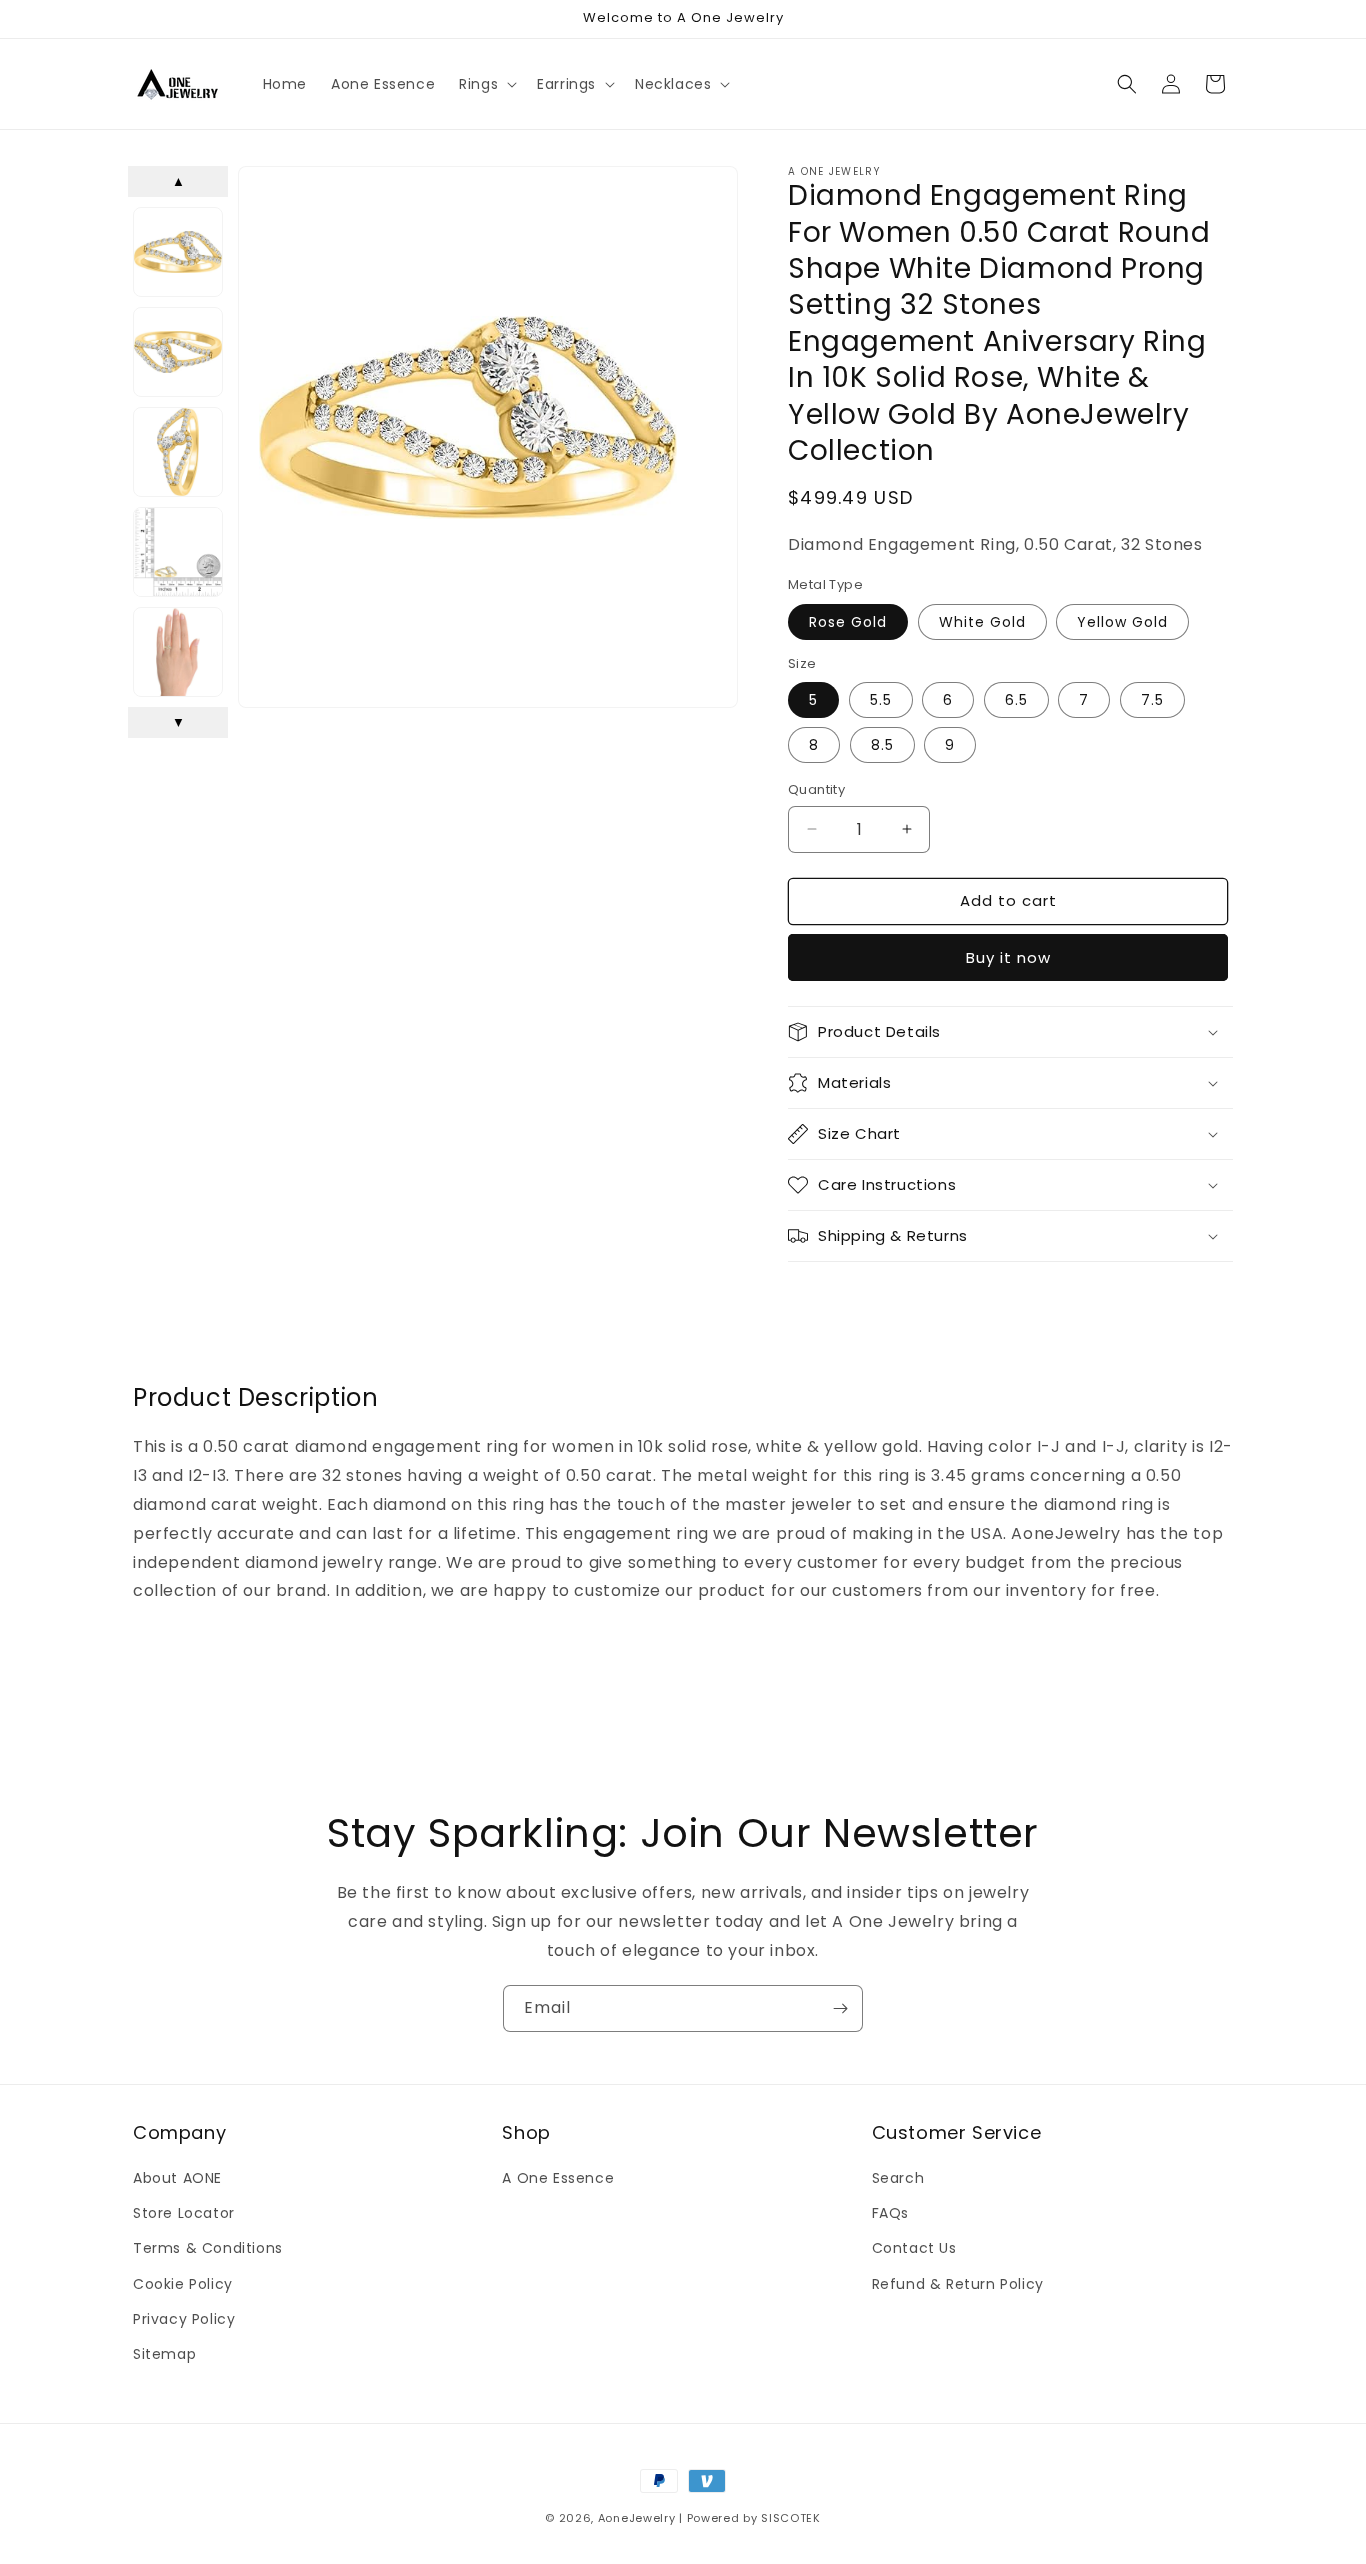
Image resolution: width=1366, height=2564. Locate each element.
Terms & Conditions (208, 2249)
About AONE (177, 2178)
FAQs (890, 2214)
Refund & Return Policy (958, 2284)
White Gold (982, 621)
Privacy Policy (184, 2319)
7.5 (1152, 700)
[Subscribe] (840, 2008)
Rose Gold (848, 621)
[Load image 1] (178, 252)
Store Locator (184, 2214)
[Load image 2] (178, 352)
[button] (486, 84)
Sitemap (164, 2354)
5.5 (881, 700)
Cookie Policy (183, 2284)
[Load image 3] (178, 452)
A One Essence (558, 2178)
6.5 (1016, 700)
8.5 (882, 745)
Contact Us (914, 2249)
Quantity (816, 789)
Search (898, 2178)
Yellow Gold (1122, 621)
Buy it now (1008, 957)
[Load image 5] (178, 652)
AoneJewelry (637, 2518)
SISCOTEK (791, 2518)
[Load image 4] (178, 552)
